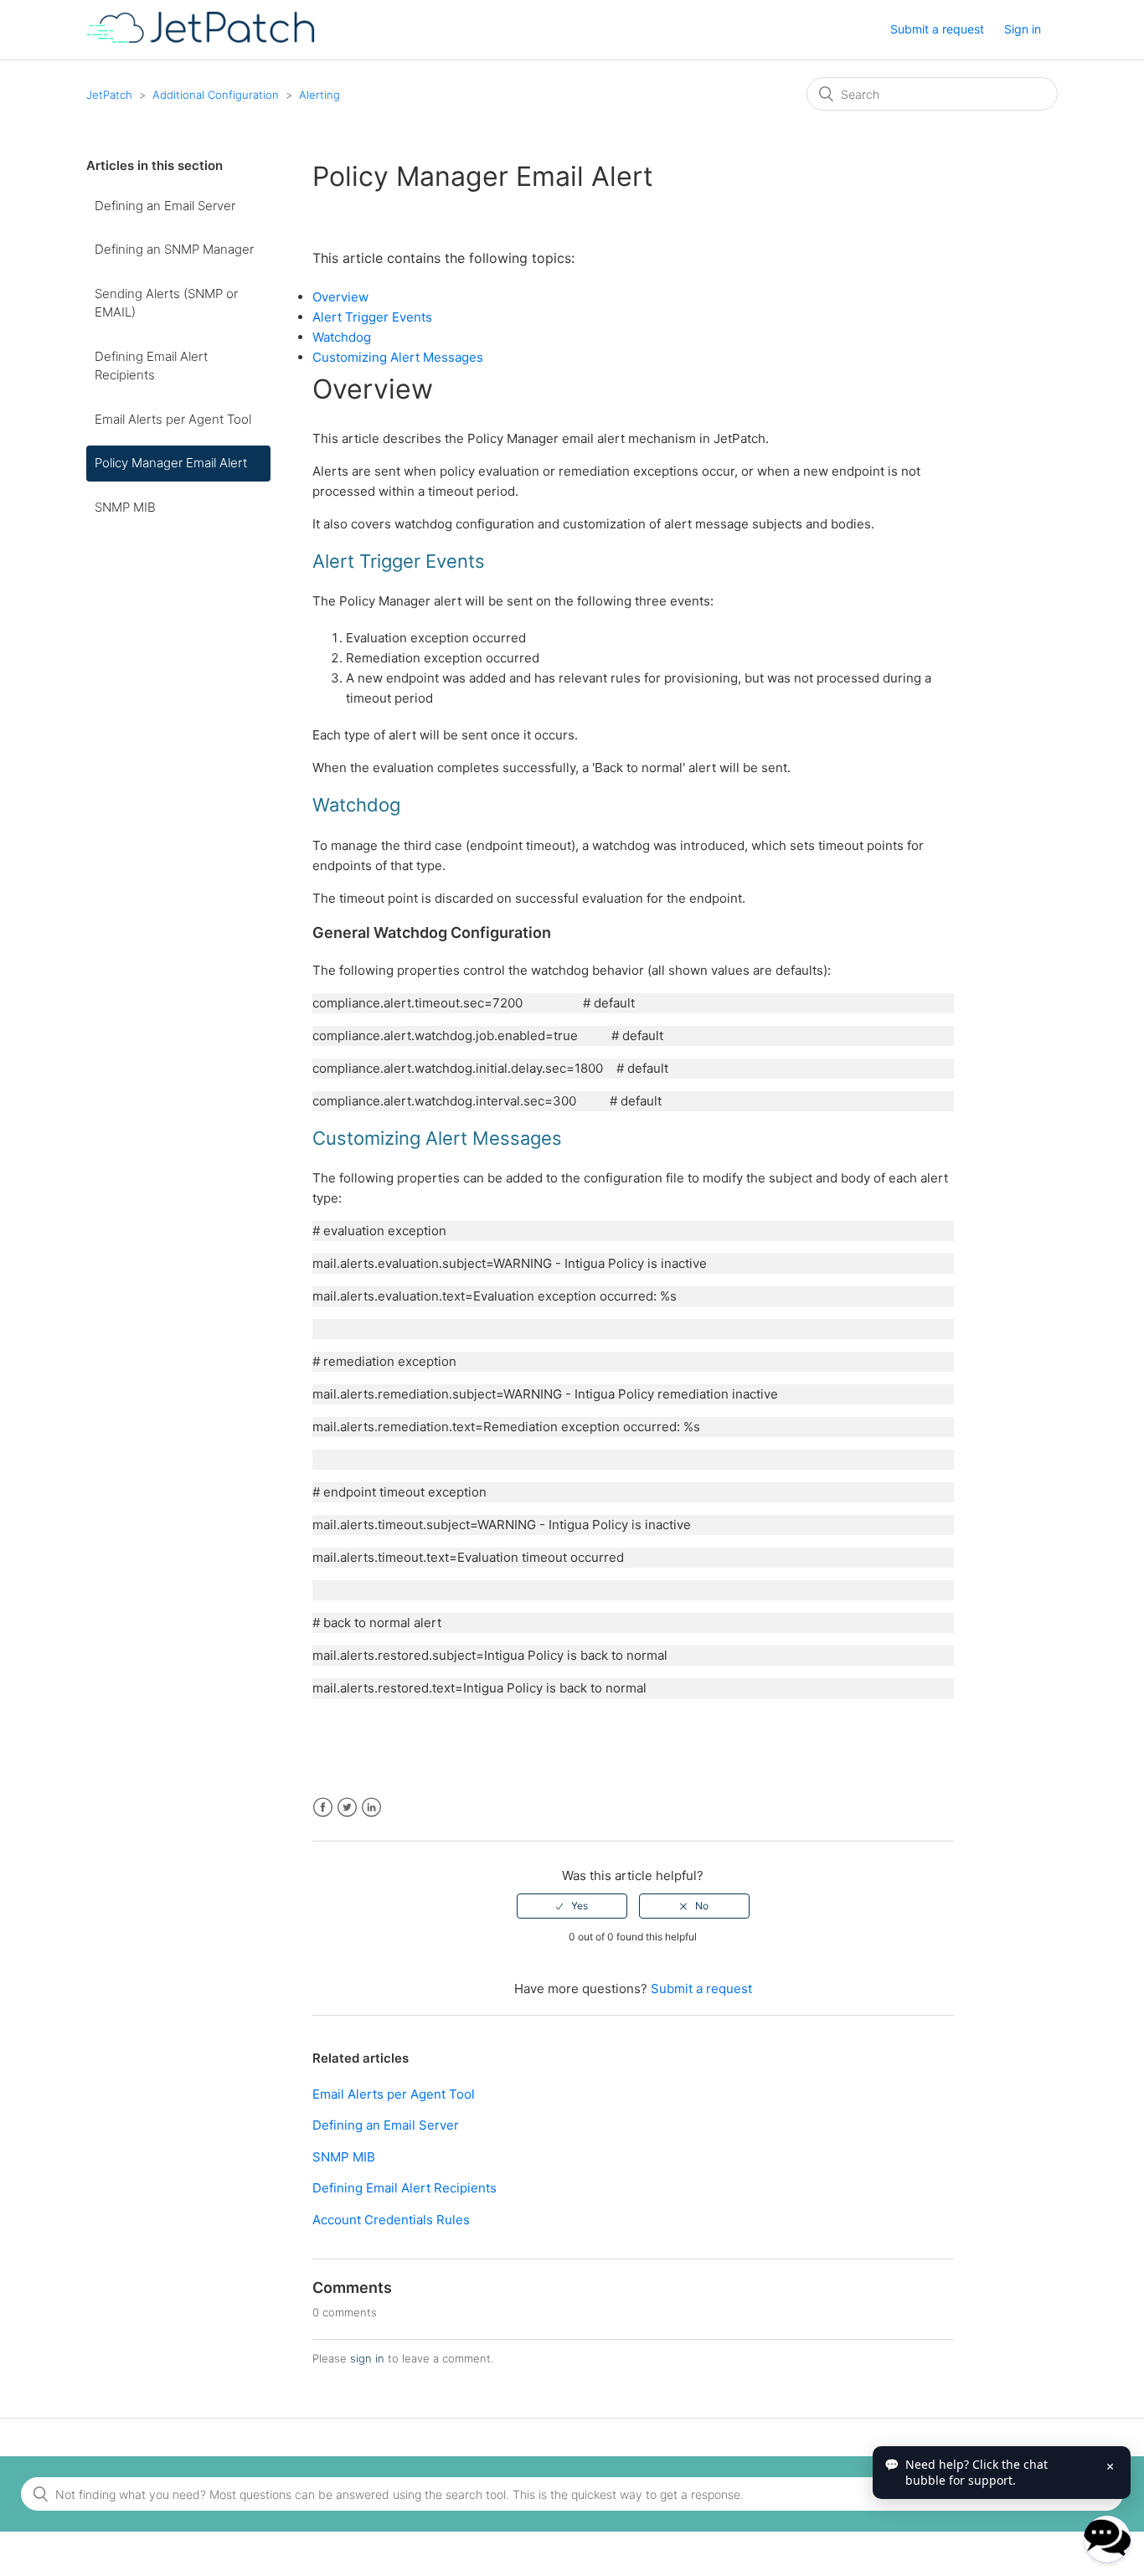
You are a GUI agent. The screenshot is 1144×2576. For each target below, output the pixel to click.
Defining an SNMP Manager (174, 249)
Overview (340, 297)
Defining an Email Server (165, 206)
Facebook (323, 1808)
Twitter (347, 1808)
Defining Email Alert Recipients (151, 366)
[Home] (201, 38)
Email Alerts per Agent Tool (173, 419)
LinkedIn (371, 1808)
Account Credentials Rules (391, 2220)
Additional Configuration (216, 95)
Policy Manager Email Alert (171, 463)
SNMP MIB (125, 507)
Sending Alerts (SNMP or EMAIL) (166, 303)
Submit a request (937, 29)
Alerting (319, 95)
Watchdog (342, 337)
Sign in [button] (1023, 29)
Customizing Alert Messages (398, 357)
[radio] (572, 1906)
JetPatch (109, 95)
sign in (367, 2358)
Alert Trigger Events (372, 317)
